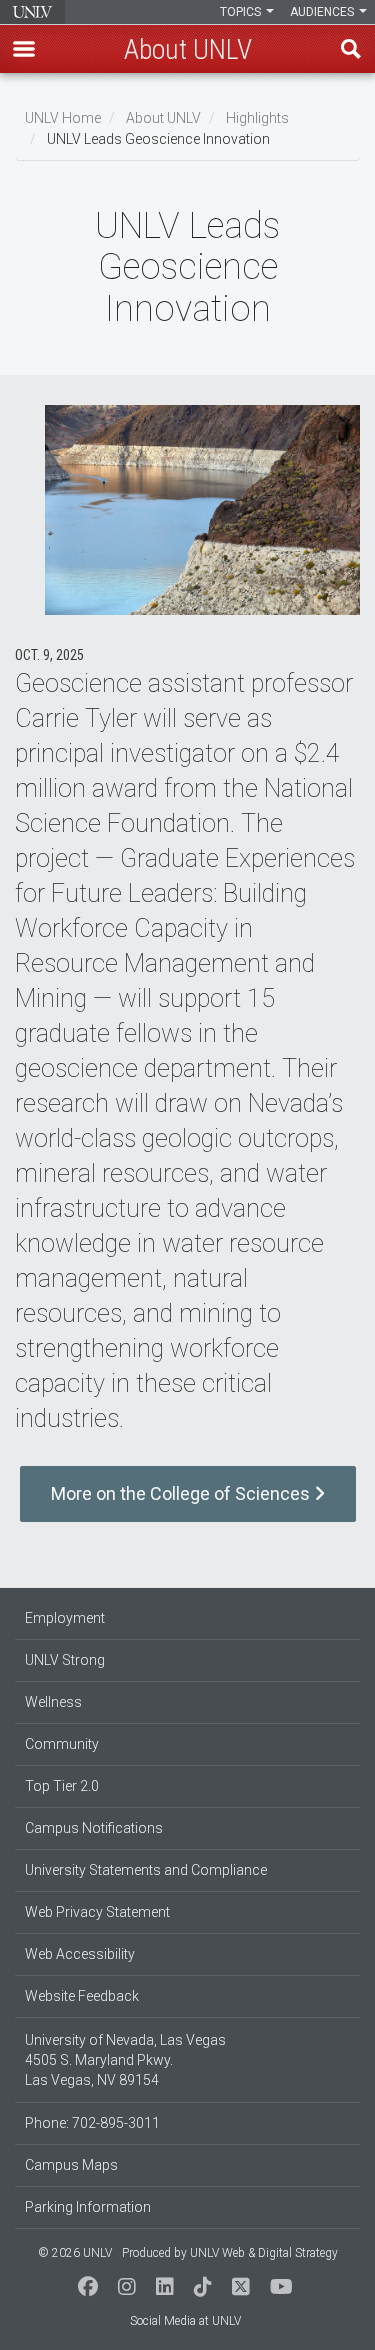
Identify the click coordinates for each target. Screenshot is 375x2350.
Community (62, 1744)
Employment (65, 1618)
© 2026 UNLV (75, 2253)
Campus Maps (71, 2165)
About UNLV (163, 118)
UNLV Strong (65, 1660)
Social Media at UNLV (185, 2321)
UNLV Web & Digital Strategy (264, 2253)
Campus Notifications (94, 1828)
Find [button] (351, 49)
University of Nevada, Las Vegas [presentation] (32, 12)
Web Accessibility (80, 1954)
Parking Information (88, 2207)
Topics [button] (242, 12)
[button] (24, 49)
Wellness (53, 1702)
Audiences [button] (323, 12)
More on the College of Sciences (182, 1493)
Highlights (257, 118)
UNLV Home (63, 118)
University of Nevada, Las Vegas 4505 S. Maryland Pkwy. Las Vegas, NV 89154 (125, 2060)
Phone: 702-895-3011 (92, 2123)
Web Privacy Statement (97, 1912)
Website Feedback (82, 1996)
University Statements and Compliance (146, 1870)
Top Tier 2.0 (62, 1786)
